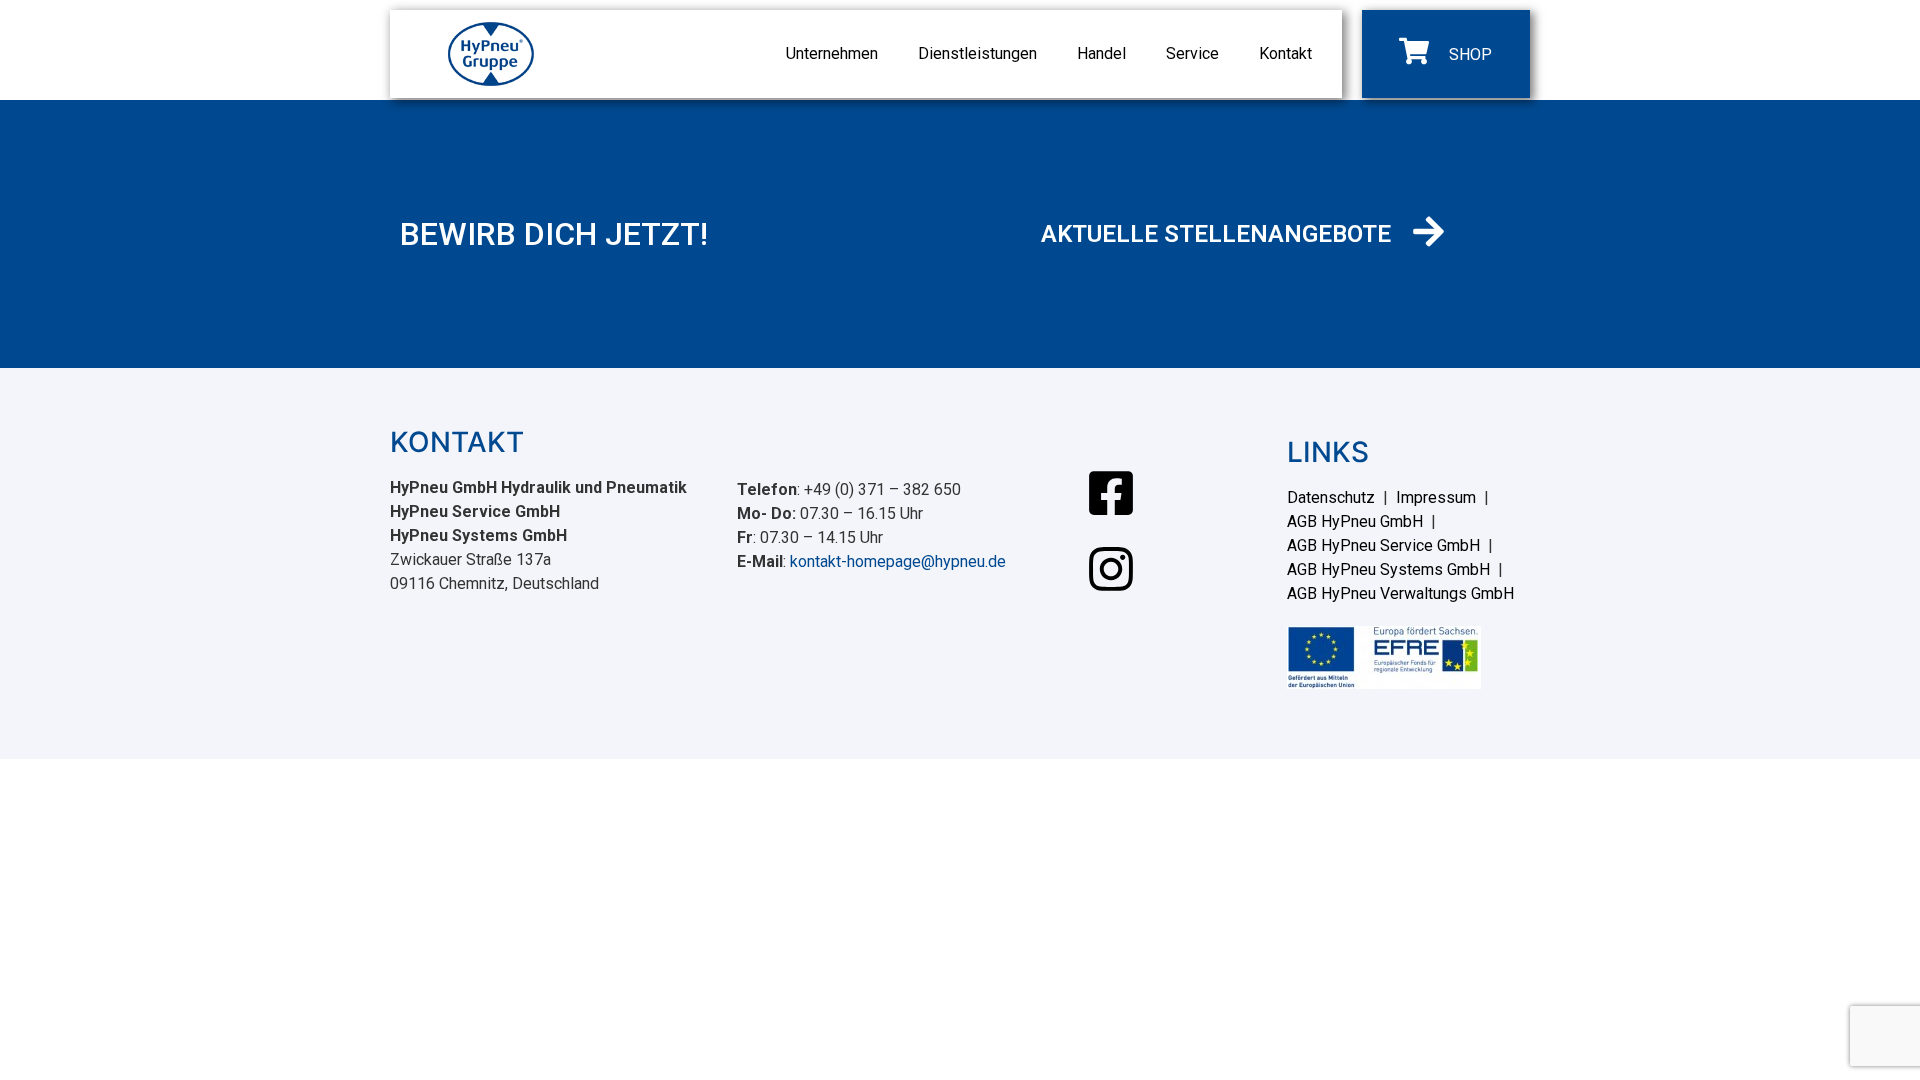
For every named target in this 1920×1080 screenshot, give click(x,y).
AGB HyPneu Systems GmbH (1388, 569)
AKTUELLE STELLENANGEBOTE (1216, 234)
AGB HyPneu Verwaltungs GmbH (1400, 593)
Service (1192, 53)
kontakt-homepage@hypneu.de (898, 561)
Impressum (1436, 497)
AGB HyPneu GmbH (1355, 521)
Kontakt (1285, 53)
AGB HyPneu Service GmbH (1383, 545)
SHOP (1470, 54)
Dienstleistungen (977, 53)
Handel (1101, 53)
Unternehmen (832, 53)
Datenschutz (1331, 497)
